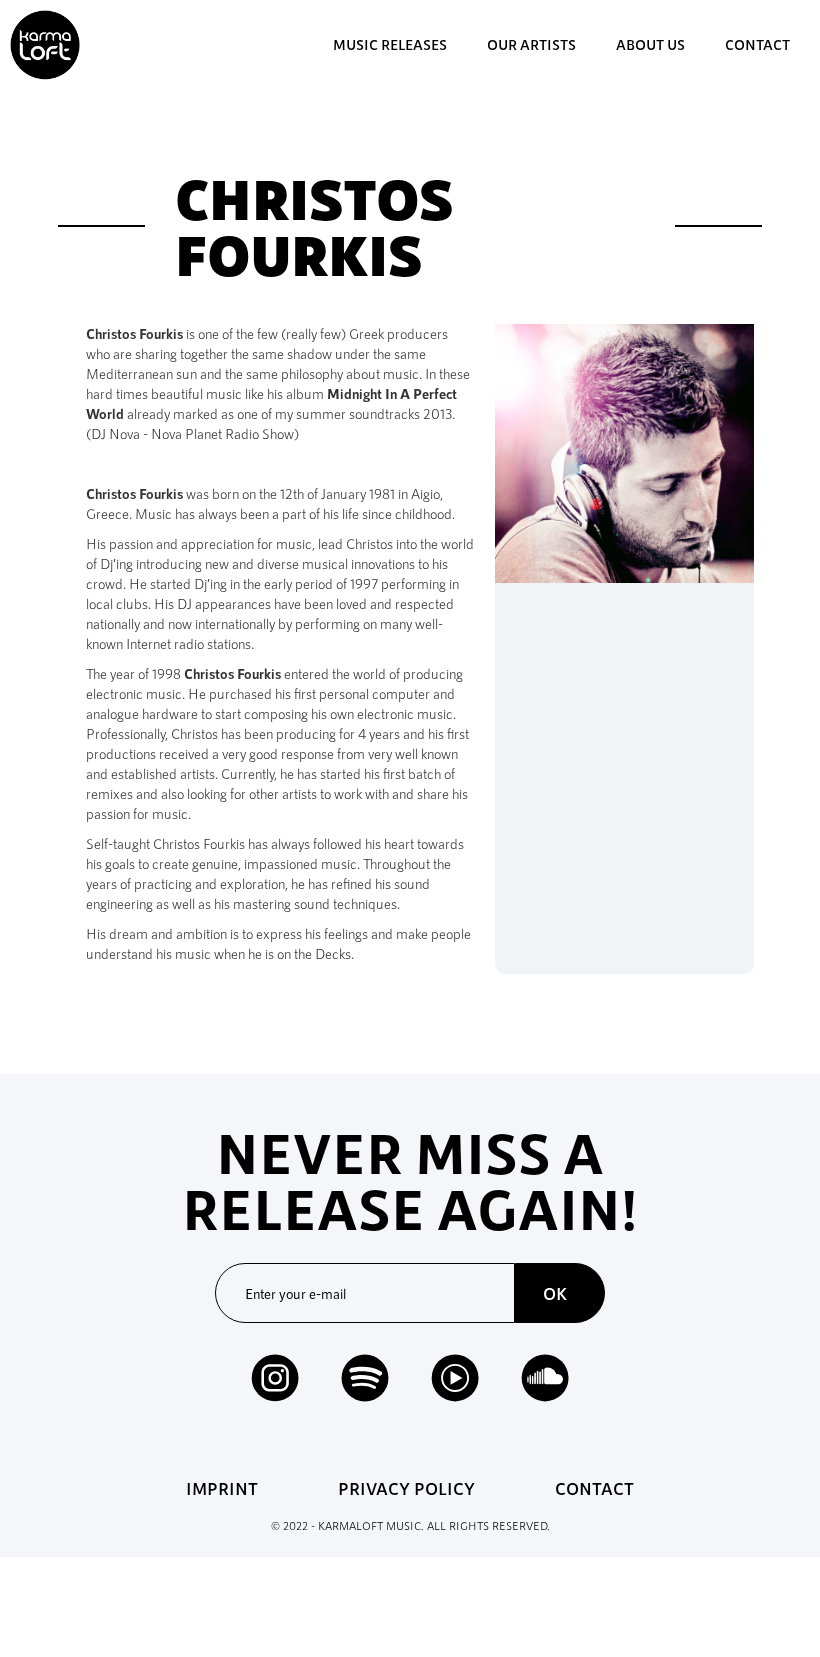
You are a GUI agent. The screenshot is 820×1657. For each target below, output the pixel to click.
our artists (531, 44)
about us (650, 44)
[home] (45, 45)
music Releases (390, 44)
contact (757, 44)
